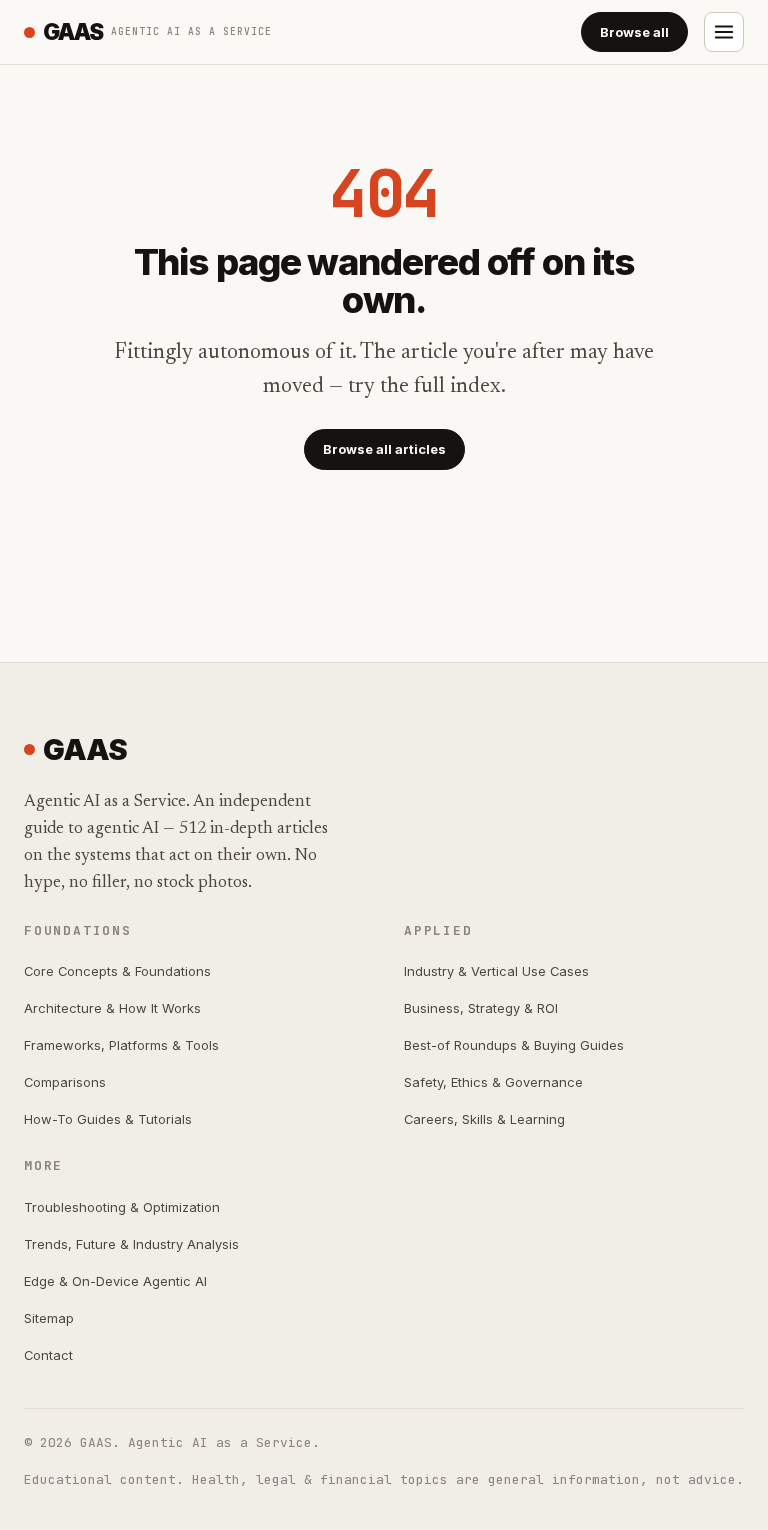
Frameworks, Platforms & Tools (121, 1045)
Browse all (634, 32)
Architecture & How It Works (112, 1008)
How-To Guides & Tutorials (108, 1119)
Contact (48, 1355)
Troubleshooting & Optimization (122, 1207)
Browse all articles (384, 449)
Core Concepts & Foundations (117, 971)
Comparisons (65, 1082)
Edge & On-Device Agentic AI (115, 1281)
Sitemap (49, 1318)
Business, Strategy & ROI (481, 1008)
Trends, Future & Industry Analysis (131, 1244)
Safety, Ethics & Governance (493, 1082)
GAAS (157, 31)
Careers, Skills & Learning (484, 1119)
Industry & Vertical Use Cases (496, 971)
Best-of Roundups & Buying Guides (514, 1045)
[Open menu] (724, 32)
